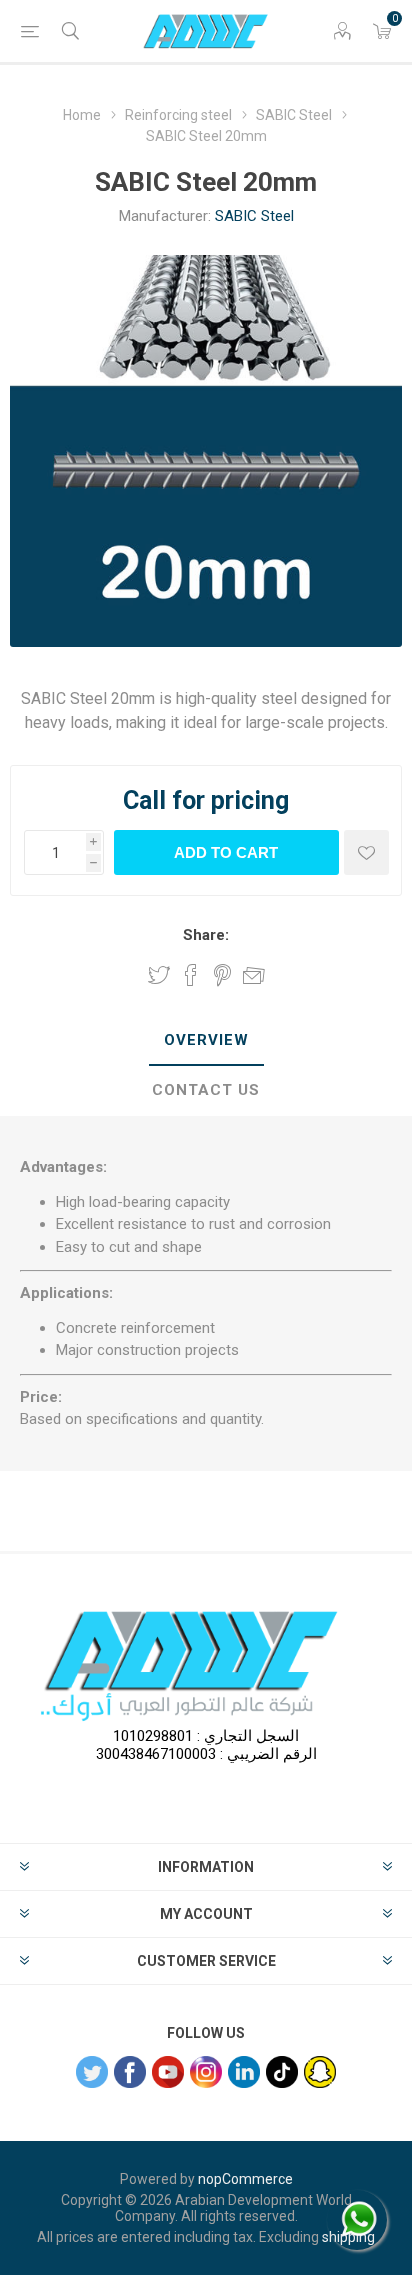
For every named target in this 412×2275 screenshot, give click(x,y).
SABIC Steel (254, 216)
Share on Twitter (159, 975)
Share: (206, 935)
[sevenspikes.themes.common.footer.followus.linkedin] (244, 2072)
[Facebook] (130, 2072)
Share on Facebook (191, 975)
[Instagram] (206, 2072)
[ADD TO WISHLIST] (366, 852)
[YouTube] (168, 2072)
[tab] (206, 1041)
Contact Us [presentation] (206, 1090)
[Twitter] (92, 2072)
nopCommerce (245, 2179)
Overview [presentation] (206, 1040)
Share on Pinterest (222, 975)
